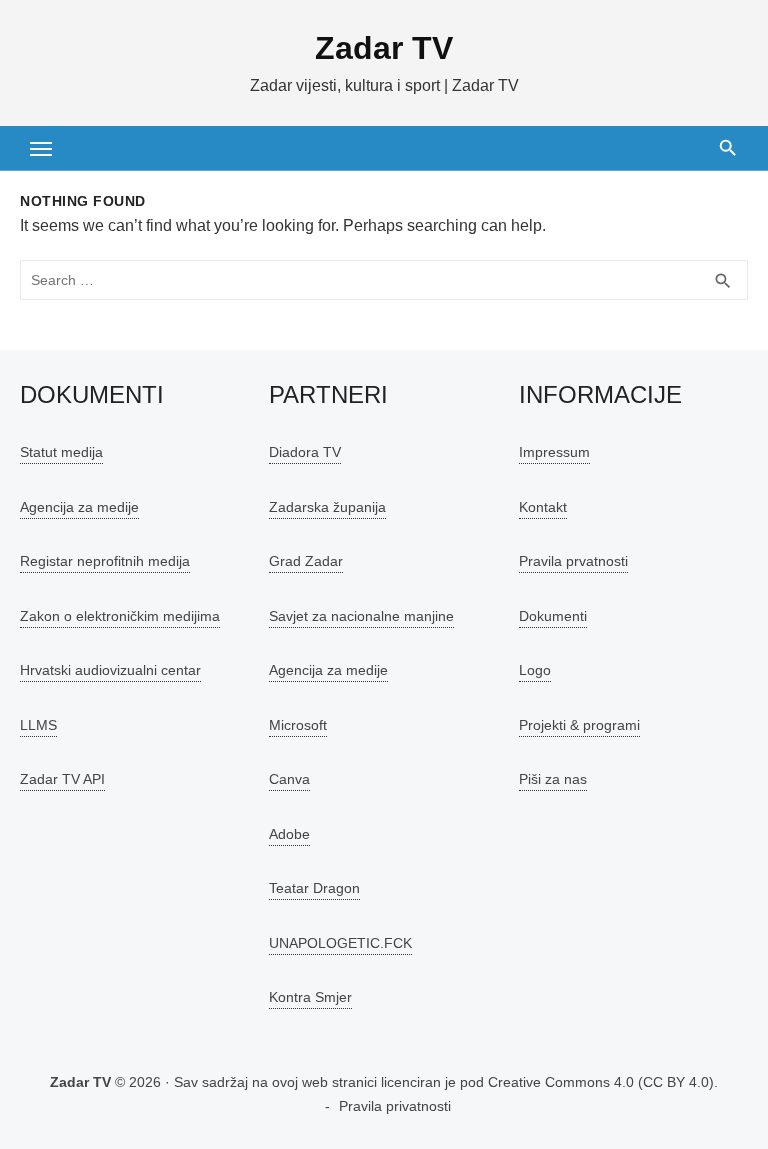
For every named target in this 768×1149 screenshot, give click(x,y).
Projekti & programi (579, 725)
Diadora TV (305, 452)
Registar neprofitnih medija (105, 561)
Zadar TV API (62, 779)
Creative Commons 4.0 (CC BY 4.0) (601, 1082)
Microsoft (298, 725)
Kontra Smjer (310, 997)
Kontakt (543, 507)
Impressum (554, 452)
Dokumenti (553, 616)
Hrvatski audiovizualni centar (110, 670)
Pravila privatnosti (395, 1106)
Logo (535, 670)
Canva (289, 779)
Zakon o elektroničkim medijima (120, 616)
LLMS (38, 725)
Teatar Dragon (314, 888)
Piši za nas (553, 779)
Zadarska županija (327, 507)
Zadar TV (384, 48)
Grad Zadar (306, 561)
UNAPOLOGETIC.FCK (340, 943)
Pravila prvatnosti (573, 561)
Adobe (289, 834)
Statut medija (61, 452)
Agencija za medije (79, 507)
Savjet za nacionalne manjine (361, 616)
